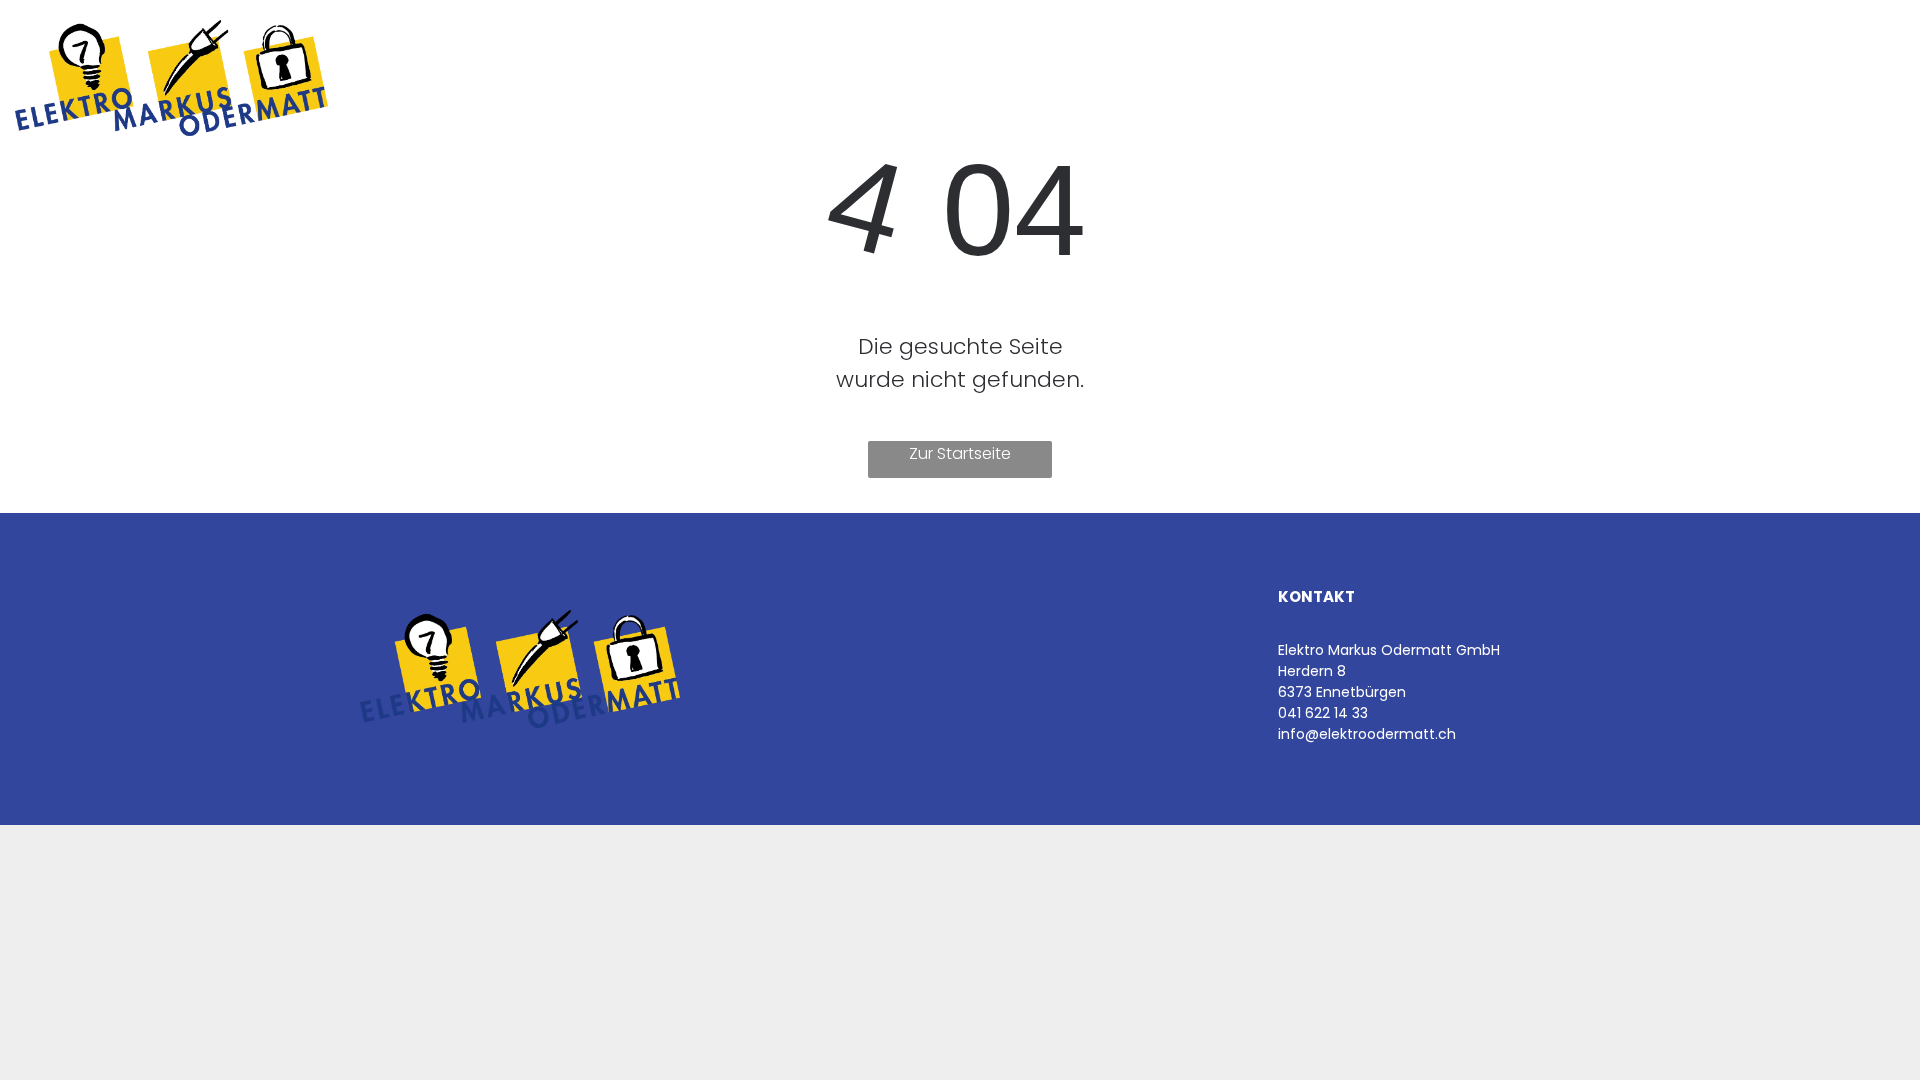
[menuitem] (599, 67)
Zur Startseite (960, 453)
